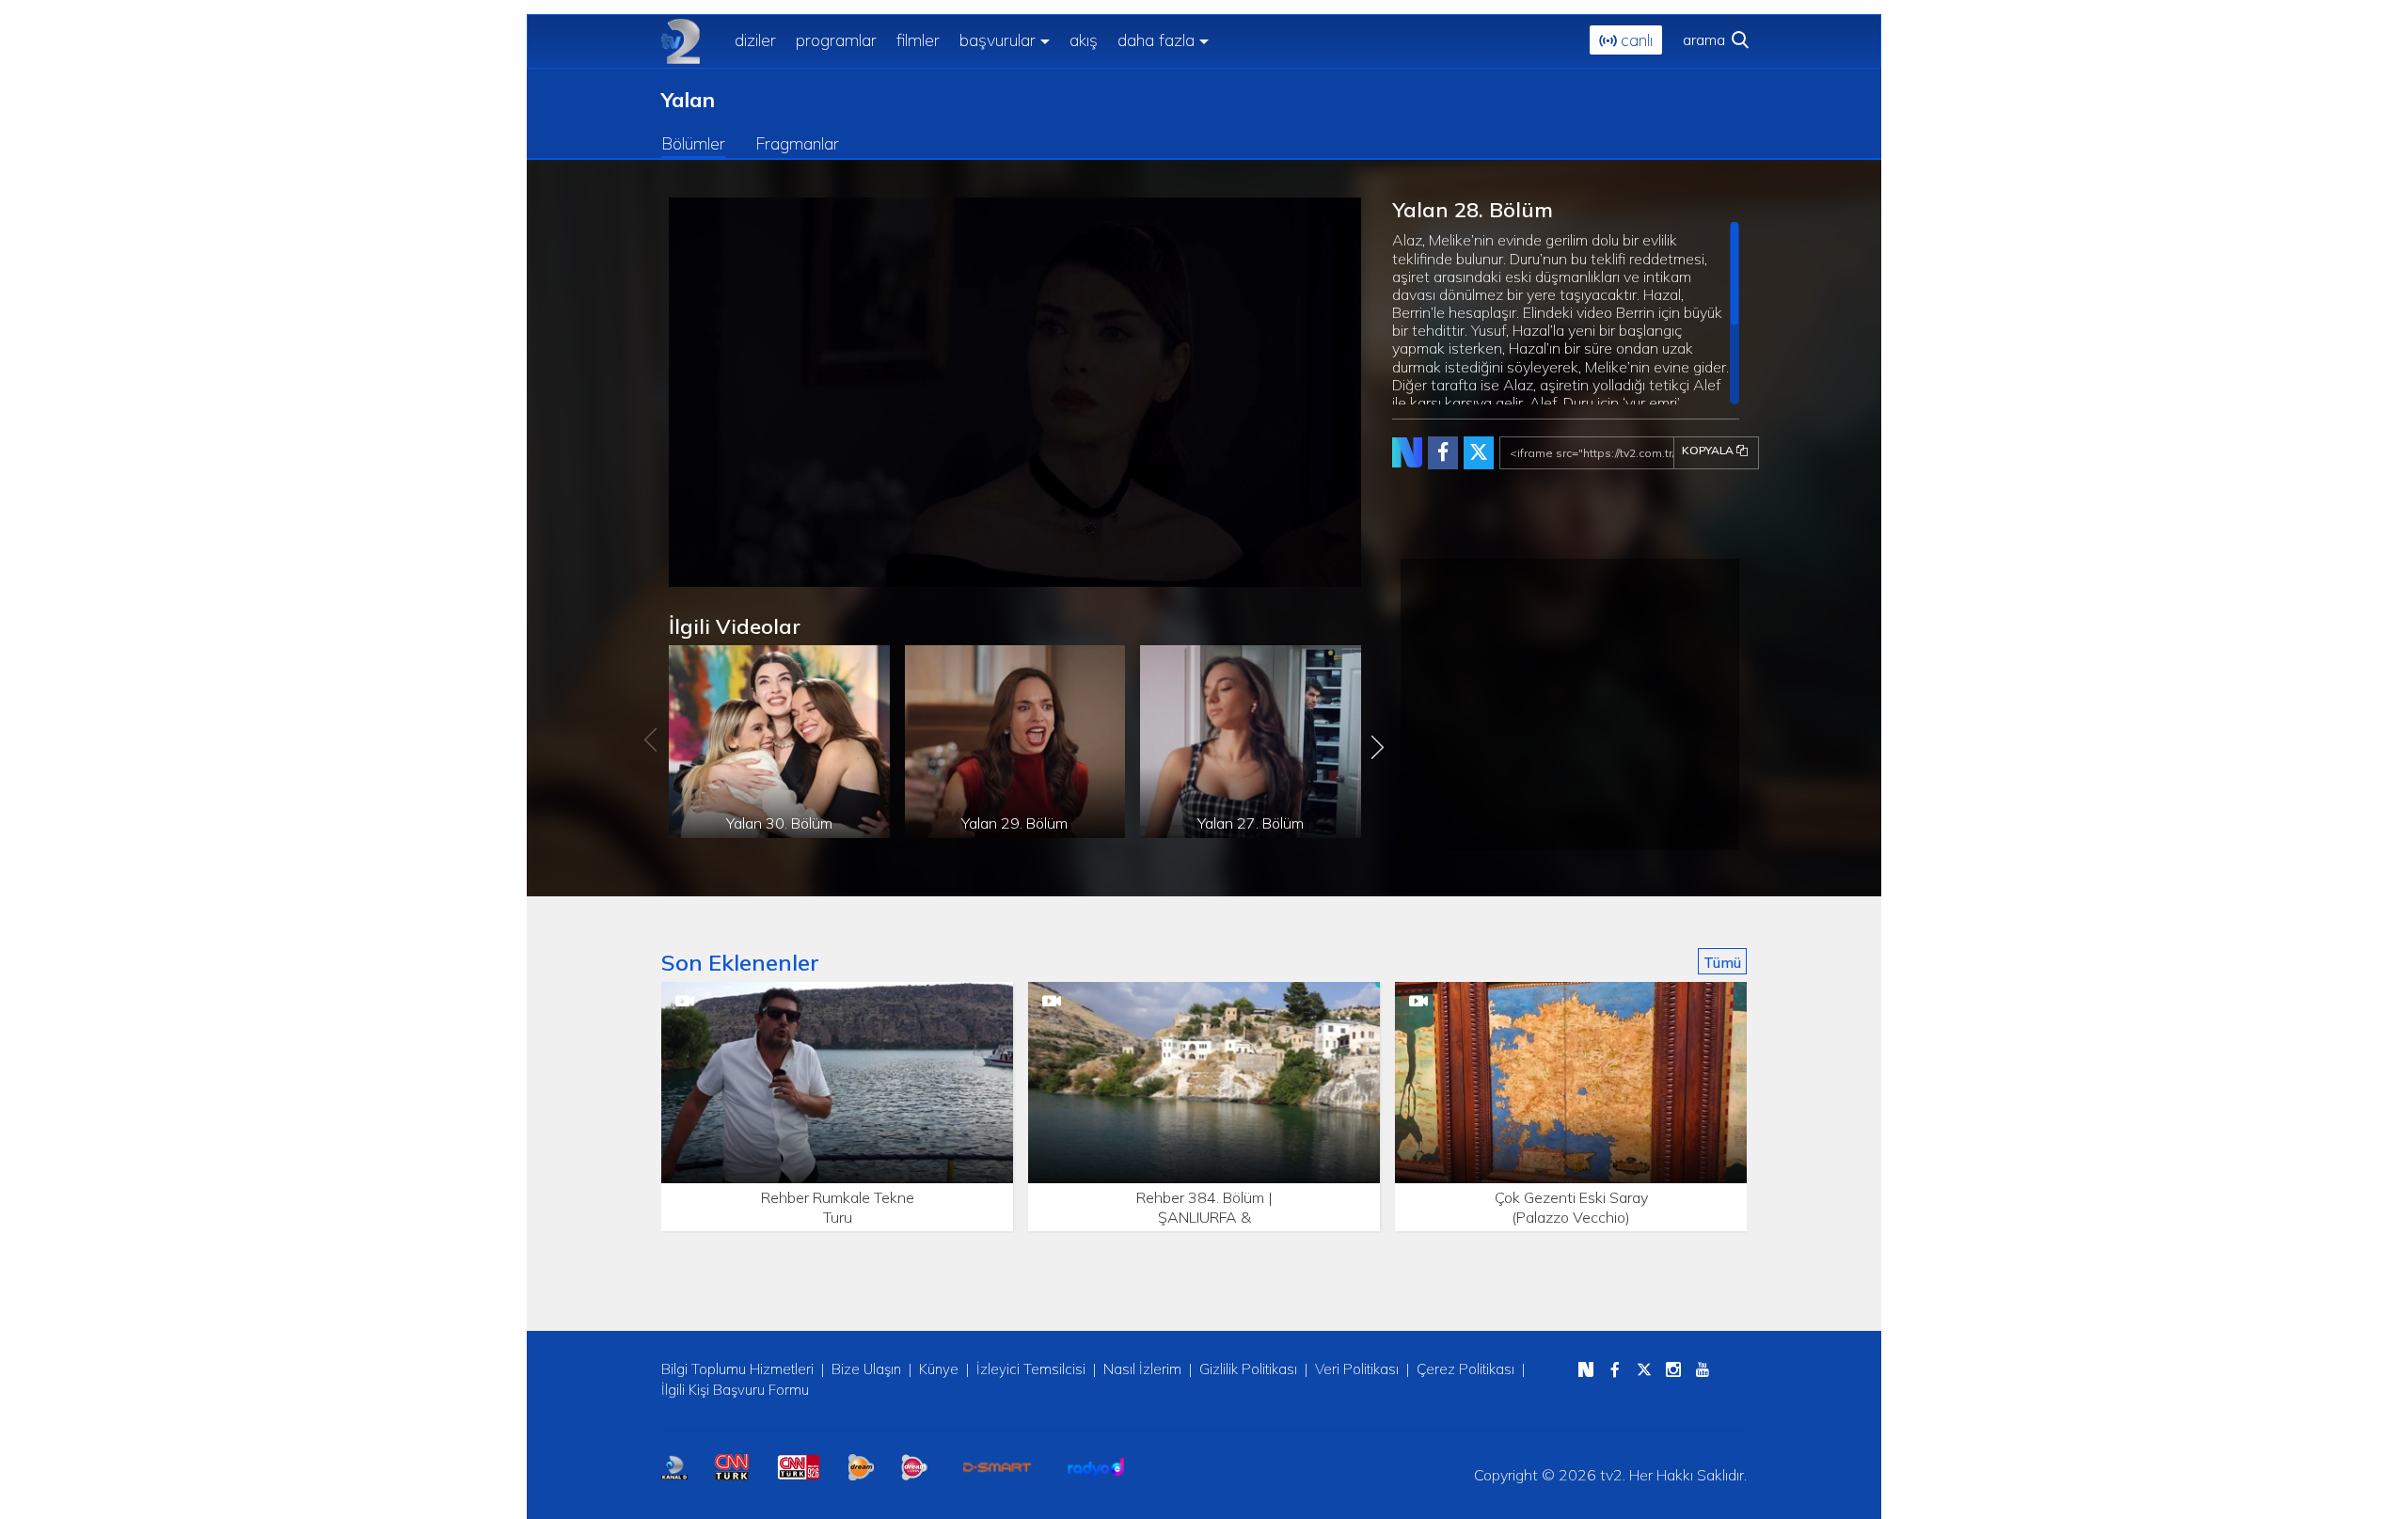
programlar (836, 40)
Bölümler (693, 143)
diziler (755, 40)
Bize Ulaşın (866, 1369)
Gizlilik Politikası (1248, 1369)
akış (1084, 40)
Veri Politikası (1357, 1369)
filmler (918, 40)
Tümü (1722, 962)
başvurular (998, 40)
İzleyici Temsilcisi (1031, 1369)
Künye (939, 1369)
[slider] (1069, 573)
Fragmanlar (797, 143)
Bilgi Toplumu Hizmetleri (737, 1369)
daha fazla (1156, 40)
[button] (725, 573)
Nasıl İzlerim (1142, 1369)
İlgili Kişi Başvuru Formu (735, 1390)
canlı (1634, 40)
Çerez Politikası (1465, 1369)
